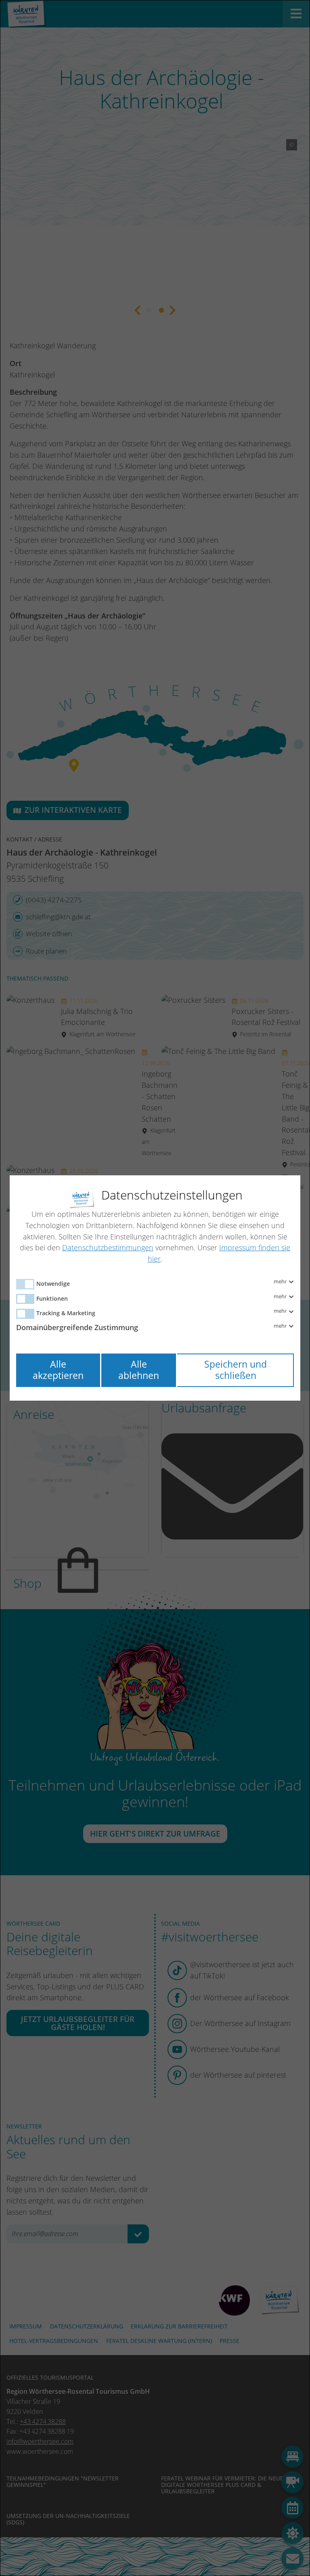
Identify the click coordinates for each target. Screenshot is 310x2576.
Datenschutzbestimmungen (108, 1247)
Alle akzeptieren (58, 1370)
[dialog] (155, 1288)
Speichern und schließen (236, 1370)
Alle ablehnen (139, 1370)
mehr (281, 1282)
